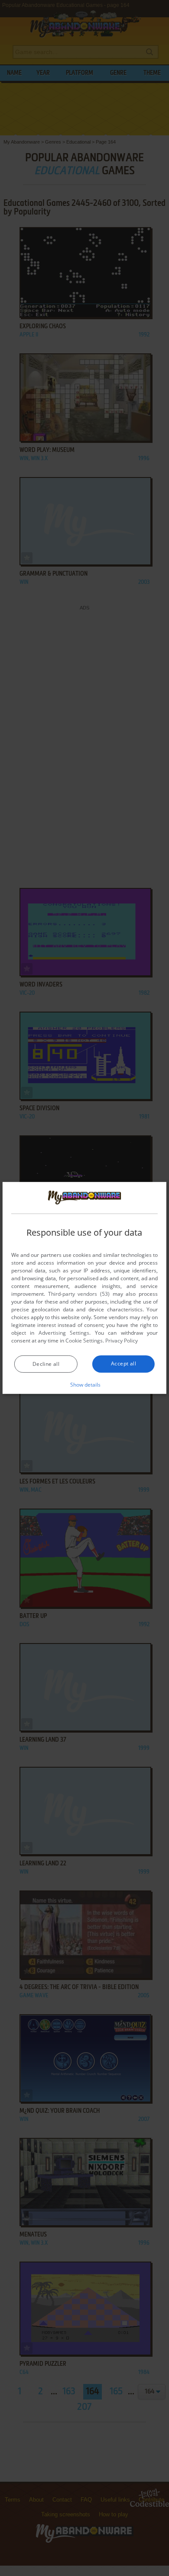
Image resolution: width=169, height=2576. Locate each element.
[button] (85, 1384)
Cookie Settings (84, 1341)
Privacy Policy (122, 1341)
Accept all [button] (123, 1363)
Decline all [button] (46, 1364)
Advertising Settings (64, 1333)
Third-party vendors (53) (79, 1294)
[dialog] (84, 1288)
